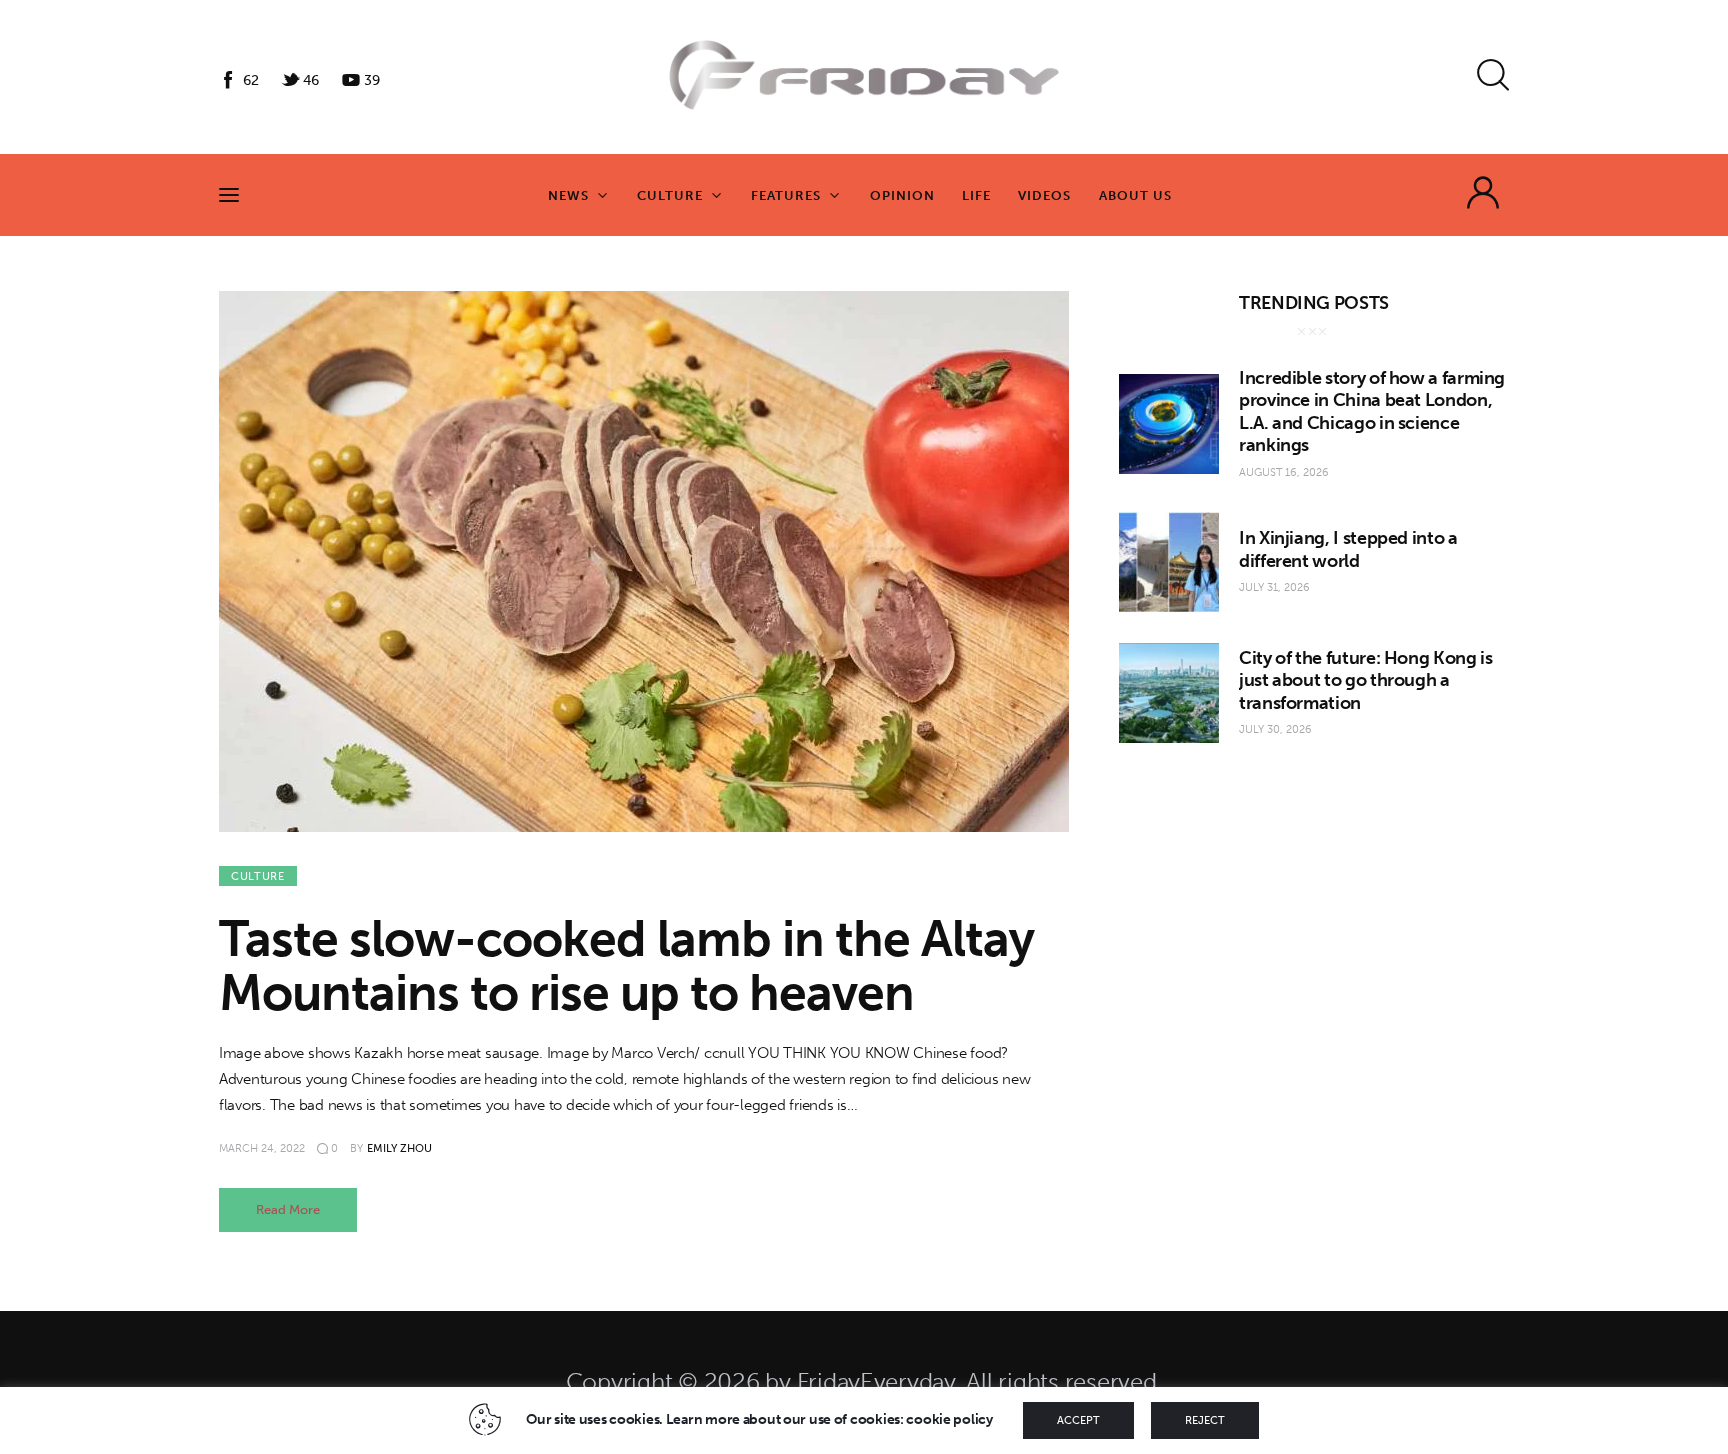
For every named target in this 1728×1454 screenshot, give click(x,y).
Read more (288, 1209)
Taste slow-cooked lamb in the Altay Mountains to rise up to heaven (626, 966)
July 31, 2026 (1274, 587)
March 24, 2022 (262, 1148)
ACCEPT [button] (1078, 1420)
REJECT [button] (1205, 1420)
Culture (258, 876)
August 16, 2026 (1284, 472)
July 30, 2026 (1275, 729)
